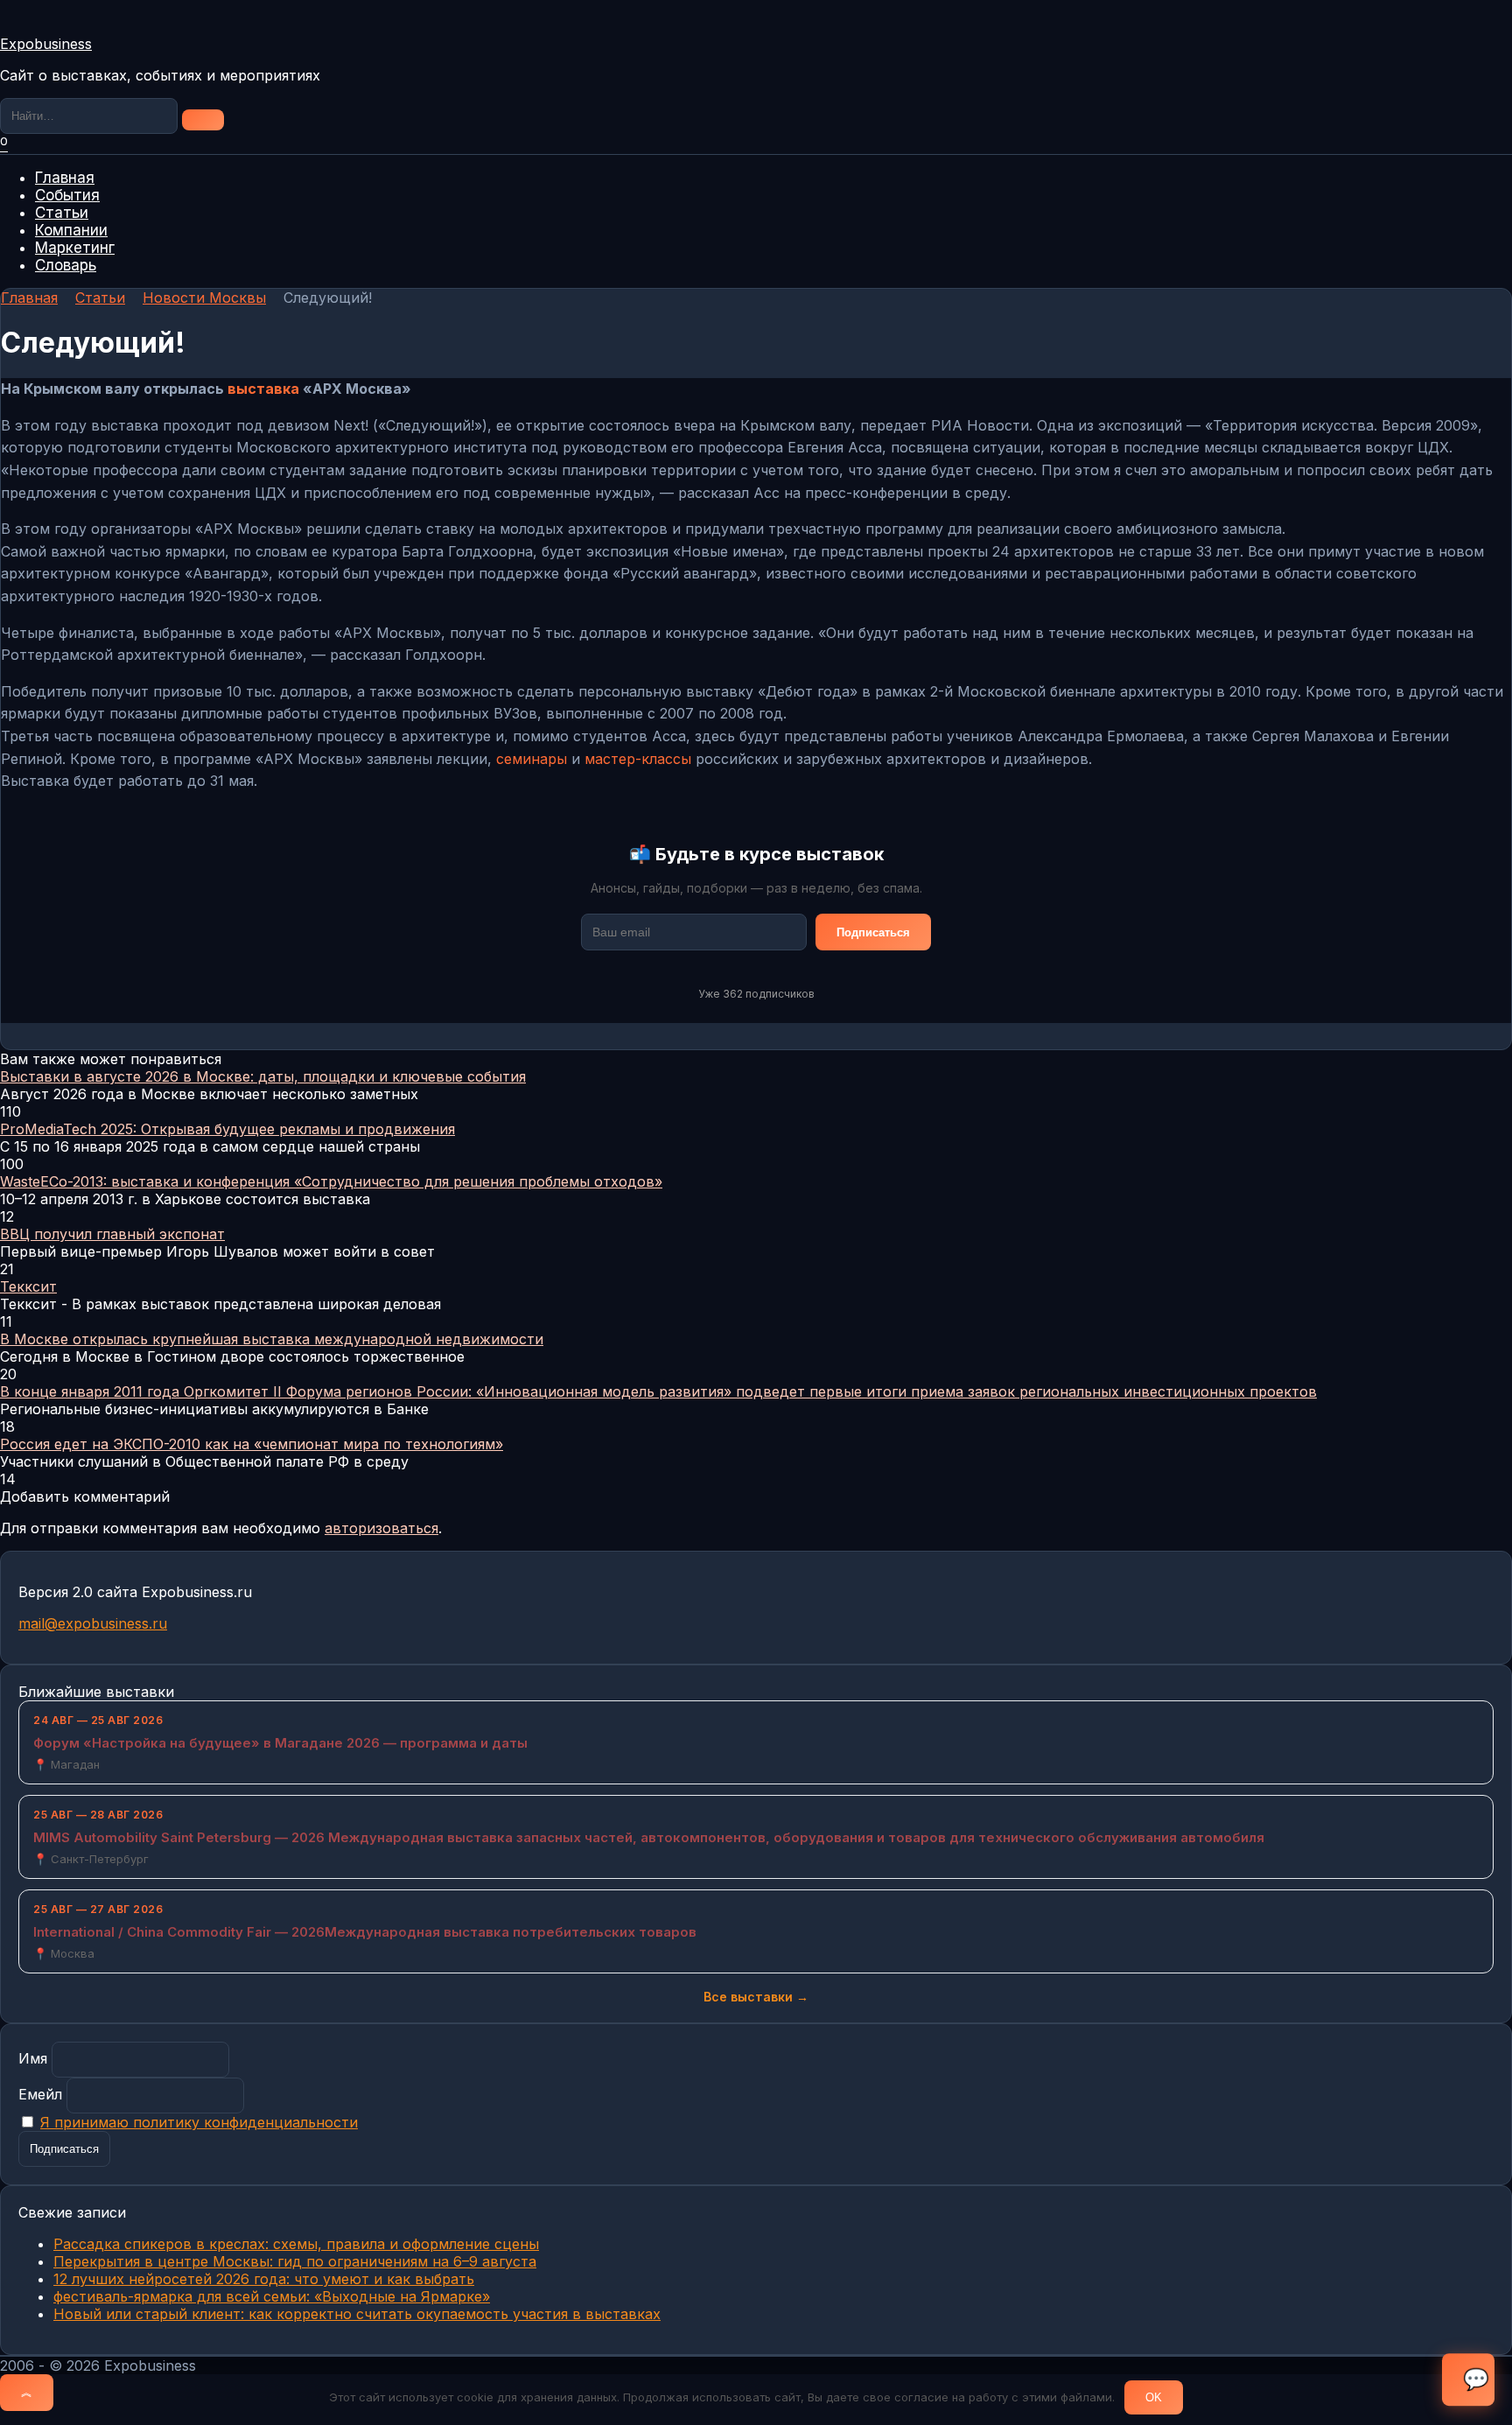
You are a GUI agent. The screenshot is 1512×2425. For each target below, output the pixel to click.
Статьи (62, 213)
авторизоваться (381, 1528)
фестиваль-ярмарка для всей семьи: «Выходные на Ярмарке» (272, 2296)
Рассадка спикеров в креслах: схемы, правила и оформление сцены (296, 2244)
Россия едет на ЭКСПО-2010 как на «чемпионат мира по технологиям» (252, 1444)
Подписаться (873, 932)
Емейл (40, 2094)
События (67, 195)
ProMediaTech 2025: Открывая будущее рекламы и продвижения (227, 1129)
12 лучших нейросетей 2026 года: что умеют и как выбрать (264, 2279)
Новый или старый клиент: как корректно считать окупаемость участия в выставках (357, 2314)
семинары (532, 759)
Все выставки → (756, 1997)
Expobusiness (46, 44)
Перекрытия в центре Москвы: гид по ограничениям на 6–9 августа (295, 2261)
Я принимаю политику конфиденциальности (199, 2122)
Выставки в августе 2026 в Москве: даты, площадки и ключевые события (263, 1076)
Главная (65, 178)
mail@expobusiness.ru (93, 1623)
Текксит (28, 1286)
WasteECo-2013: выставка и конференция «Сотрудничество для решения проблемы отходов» (331, 1181)
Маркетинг (75, 248)
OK (1154, 2397)
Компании (71, 230)
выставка (263, 389)
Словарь (66, 265)
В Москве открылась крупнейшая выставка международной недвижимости (272, 1339)
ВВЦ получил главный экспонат (112, 1234)
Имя (33, 2058)
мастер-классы (638, 759)
